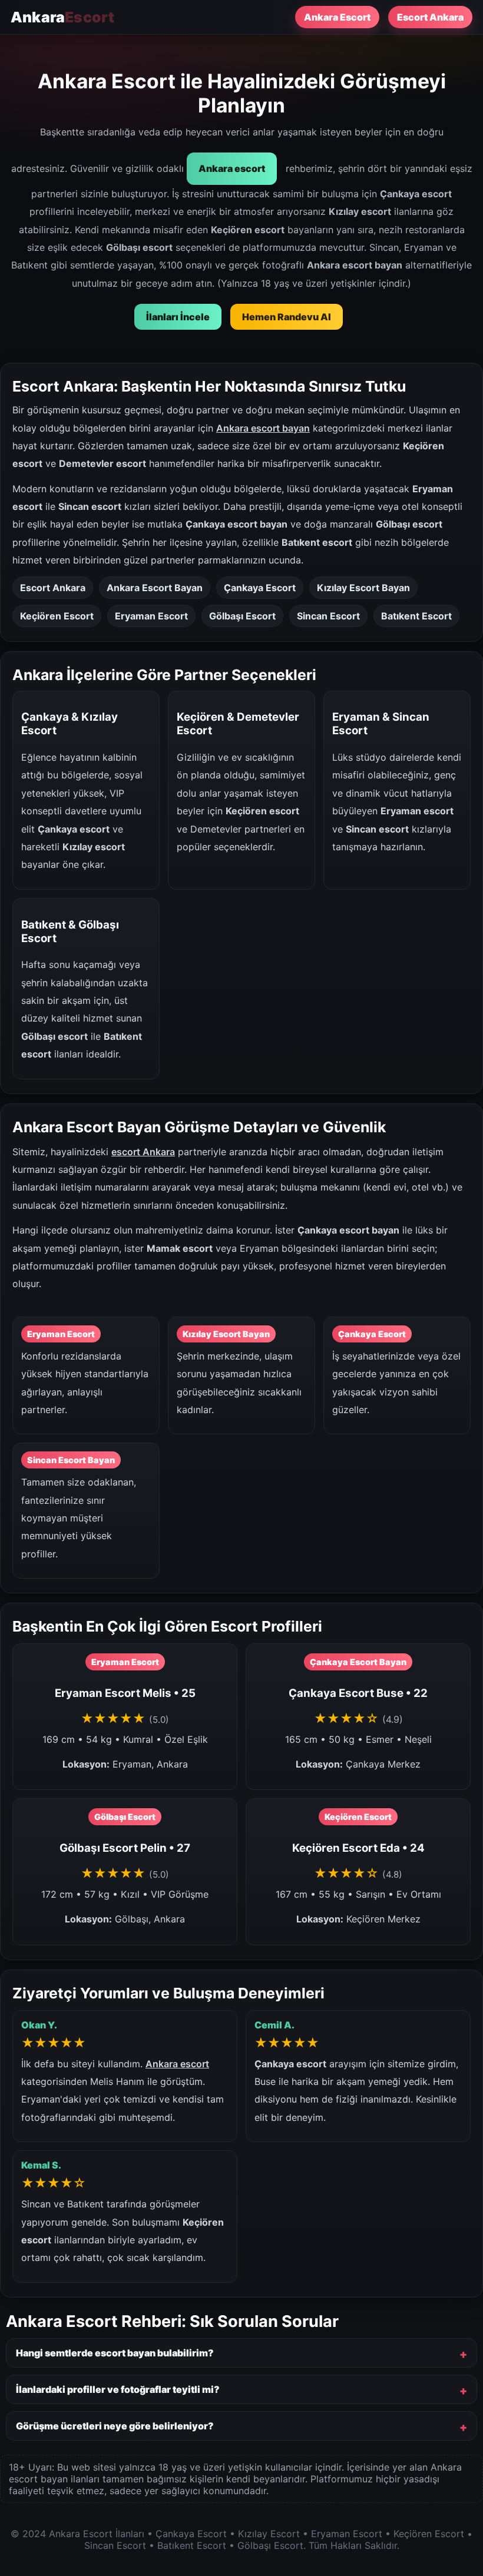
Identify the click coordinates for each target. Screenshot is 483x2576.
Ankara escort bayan (263, 428)
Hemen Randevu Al (287, 317)
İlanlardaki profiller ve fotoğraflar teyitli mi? (118, 2389)
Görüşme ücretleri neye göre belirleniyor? (115, 2426)
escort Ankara (143, 1152)
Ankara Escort (337, 17)
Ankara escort (232, 168)
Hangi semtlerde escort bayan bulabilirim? (115, 2353)
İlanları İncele (178, 317)
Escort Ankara (430, 17)
